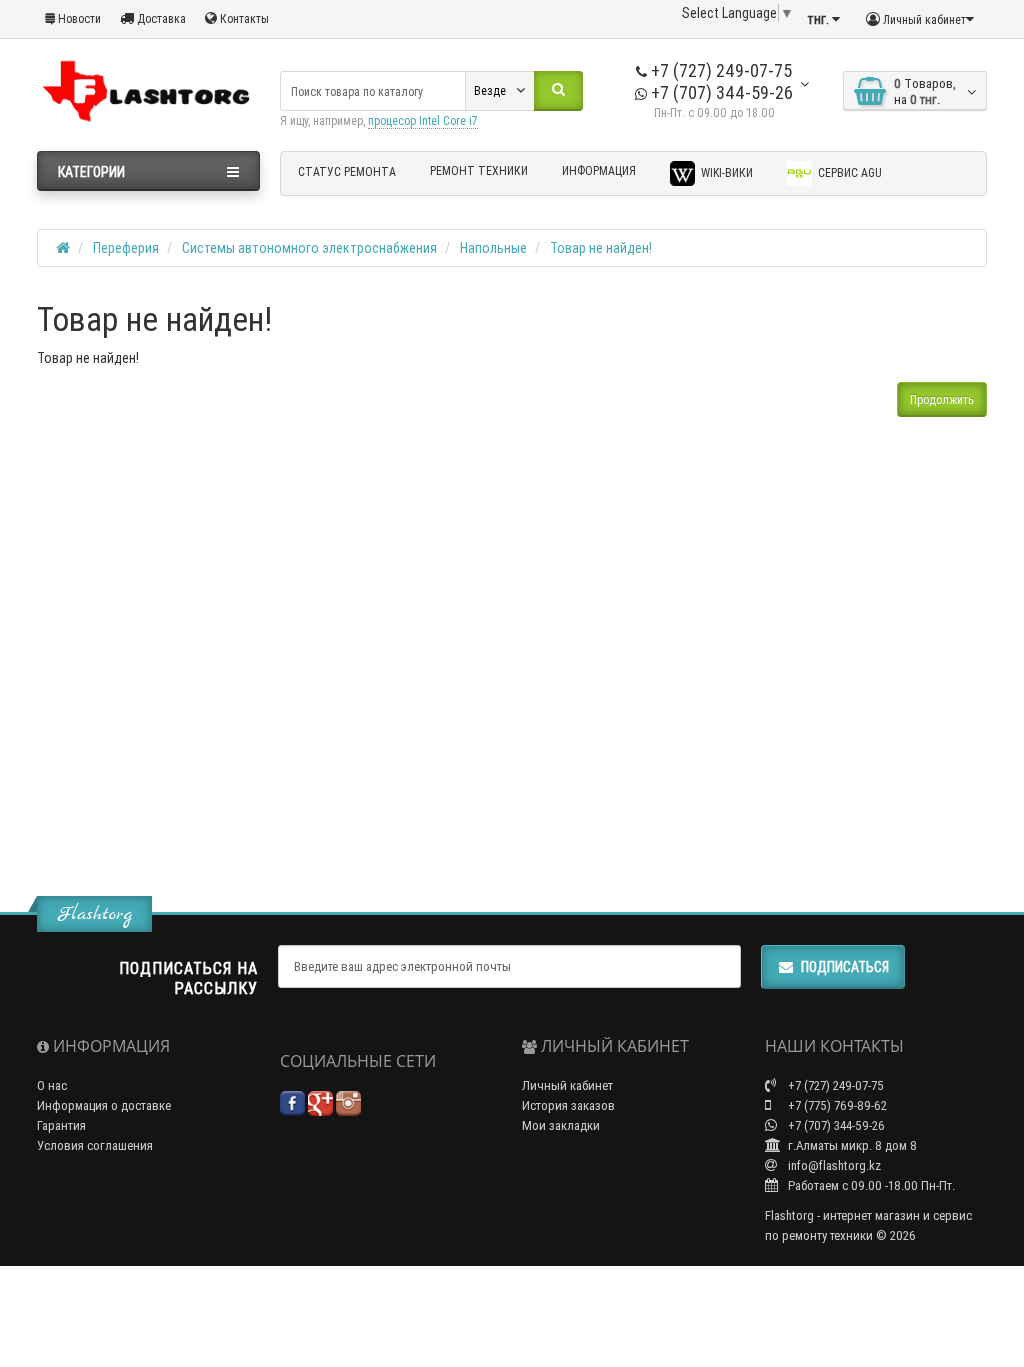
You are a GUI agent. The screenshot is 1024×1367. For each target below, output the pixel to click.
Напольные (493, 248)
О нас (52, 1085)
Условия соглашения (95, 1145)
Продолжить (942, 399)
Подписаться (845, 967)
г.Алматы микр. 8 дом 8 (851, 1145)
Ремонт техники (479, 170)
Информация (599, 170)
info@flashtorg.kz (833, 1165)
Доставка (160, 18)
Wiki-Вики (725, 172)
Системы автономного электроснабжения (309, 248)
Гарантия (61, 1125)
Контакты (243, 18)
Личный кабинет (567, 1085)
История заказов (568, 1105)
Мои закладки (561, 1125)
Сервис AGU (848, 172)
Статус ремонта (347, 171)
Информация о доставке (104, 1105)
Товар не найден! (601, 248)
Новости (78, 18)
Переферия (126, 248)
